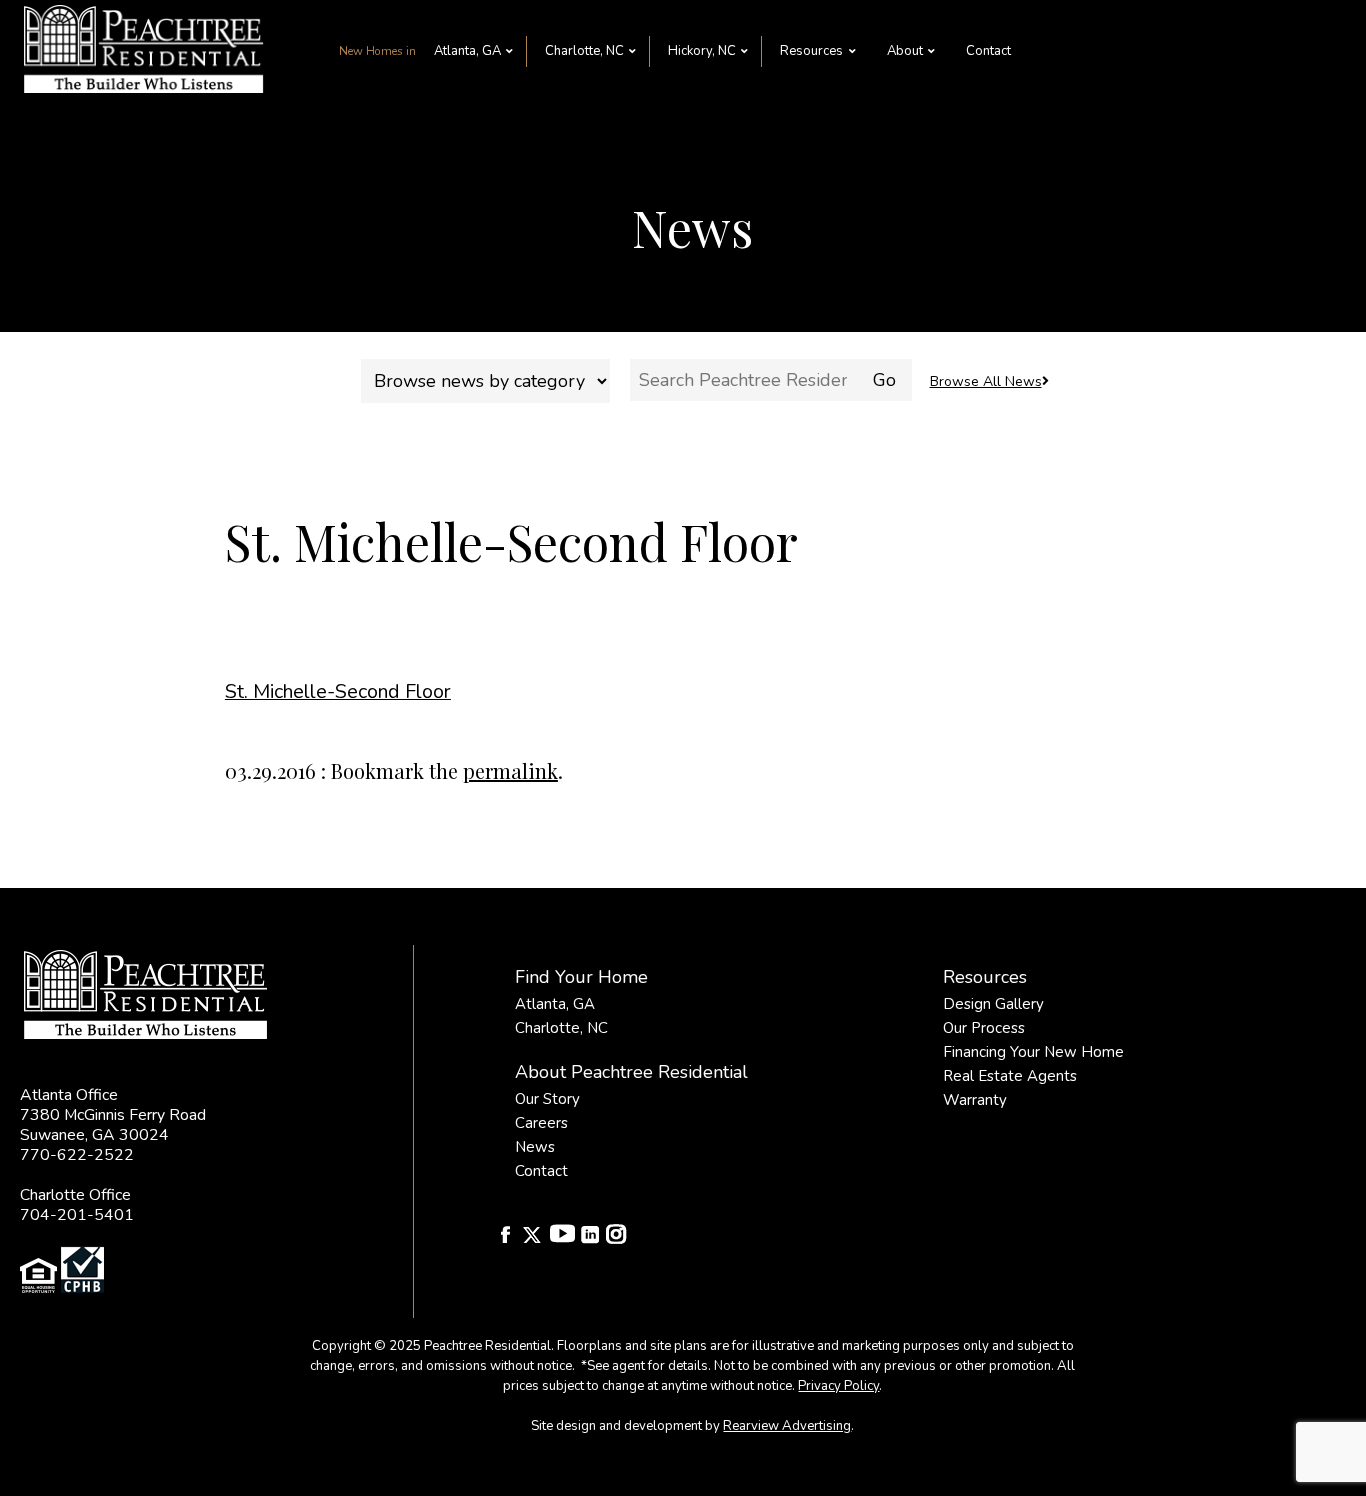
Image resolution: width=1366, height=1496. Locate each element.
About (905, 51)
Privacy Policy (838, 1386)
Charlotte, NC (584, 51)
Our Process (984, 1028)
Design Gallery (993, 1004)
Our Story (547, 1099)
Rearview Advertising (787, 1426)
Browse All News (986, 381)
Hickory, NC (702, 51)
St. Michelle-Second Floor (338, 691)
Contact (988, 51)
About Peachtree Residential (631, 1072)
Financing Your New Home (1033, 1052)
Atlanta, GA (467, 51)
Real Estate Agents (1010, 1076)
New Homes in (377, 51)
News (535, 1147)
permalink (510, 770)
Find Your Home (581, 977)
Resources (811, 51)
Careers (541, 1123)
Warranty (975, 1100)
